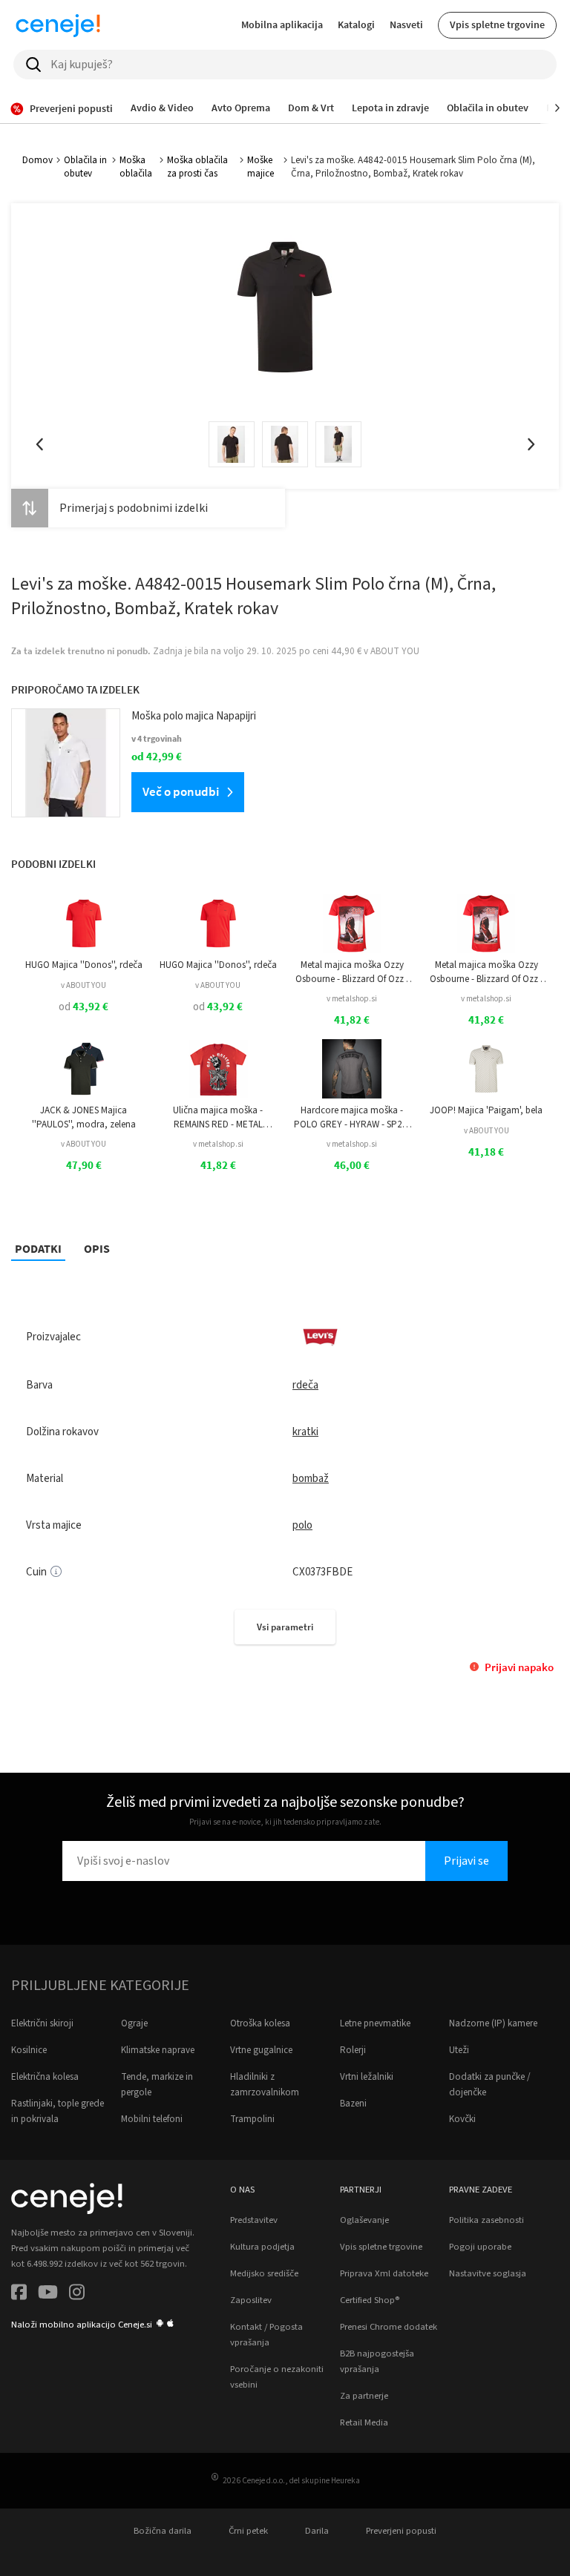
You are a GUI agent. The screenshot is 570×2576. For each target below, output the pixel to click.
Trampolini (252, 2119)
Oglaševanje (364, 2220)
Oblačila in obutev (85, 167)
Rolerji (353, 2050)
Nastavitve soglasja (488, 2273)
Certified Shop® (370, 2300)
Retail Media (364, 2422)
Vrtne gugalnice (261, 2050)
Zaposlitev (251, 2300)
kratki (305, 1432)
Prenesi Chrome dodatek (389, 2327)
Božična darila (163, 2531)
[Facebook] (19, 2295)
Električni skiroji (42, 2023)
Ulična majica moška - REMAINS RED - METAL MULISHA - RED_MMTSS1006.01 (218, 1117)
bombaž (311, 1479)
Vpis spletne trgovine (497, 24)
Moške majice (261, 167)
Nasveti (406, 24)
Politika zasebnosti (487, 2220)
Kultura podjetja (262, 2247)
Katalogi (356, 24)
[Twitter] (48, 2295)
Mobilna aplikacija (282, 24)
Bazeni (353, 2104)
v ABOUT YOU (83, 985)
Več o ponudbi (181, 791)
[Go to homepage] (58, 25)
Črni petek (248, 2531)
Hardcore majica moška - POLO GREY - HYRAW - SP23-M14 (352, 1117)
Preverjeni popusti (401, 2531)
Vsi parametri (285, 1627)
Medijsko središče (264, 2273)
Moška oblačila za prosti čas (197, 167)
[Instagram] (77, 2295)
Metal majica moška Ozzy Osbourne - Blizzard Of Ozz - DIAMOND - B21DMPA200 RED (352, 972)
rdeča (305, 1385)
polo (302, 1525)
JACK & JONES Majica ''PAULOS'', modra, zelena (84, 1117)
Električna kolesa (45, 2077)
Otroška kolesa (260, 2023)
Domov (37, 160)
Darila (317, 2531)
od (83, 1007)
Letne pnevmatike (375, 2023)
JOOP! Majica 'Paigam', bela (486, 1110)
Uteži (459, 2050)
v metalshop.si (352, 999)
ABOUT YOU (395, 651)
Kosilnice (29, 2050)
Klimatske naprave (158, 2050)
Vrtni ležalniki (367, 2077)
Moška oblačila (136, 167)
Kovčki (462, 2119)
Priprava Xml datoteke (384, 2273)
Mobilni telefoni (152, 2119)
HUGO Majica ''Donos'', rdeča (84, 965)
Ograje (134, 2023)
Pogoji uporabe (480, 2247)
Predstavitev (254, 2220)
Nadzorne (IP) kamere (493, 2023)
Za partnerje (364, 2396)
